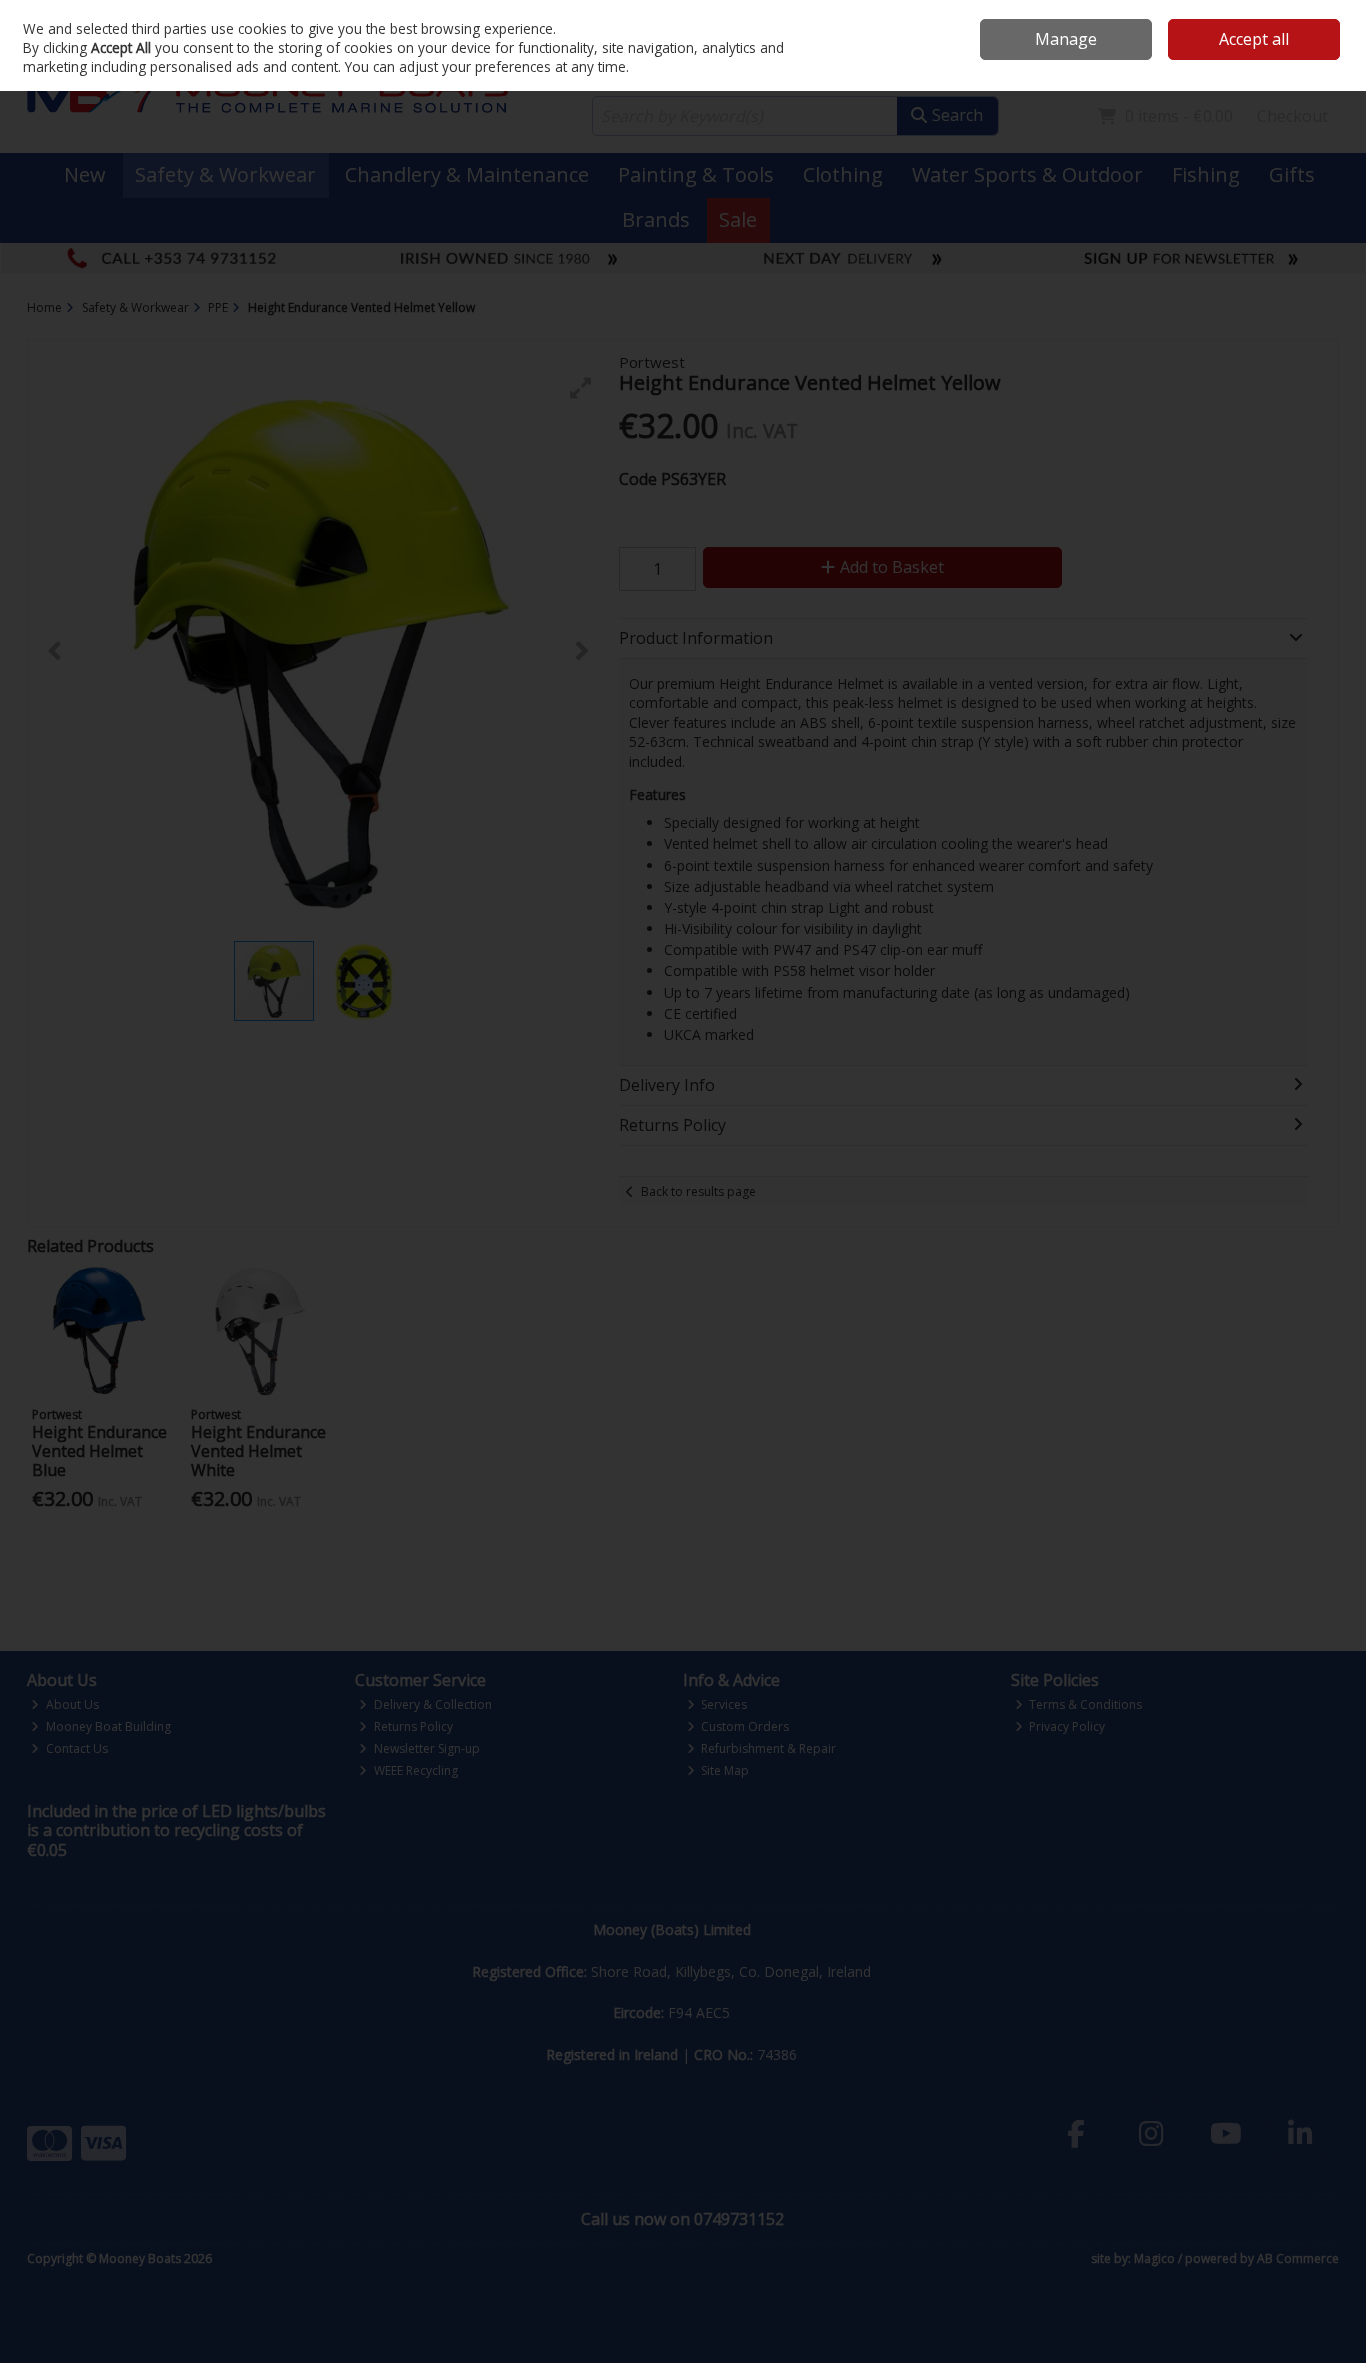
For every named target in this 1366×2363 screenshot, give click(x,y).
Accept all (1254, 39)
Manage (1066, 39)
